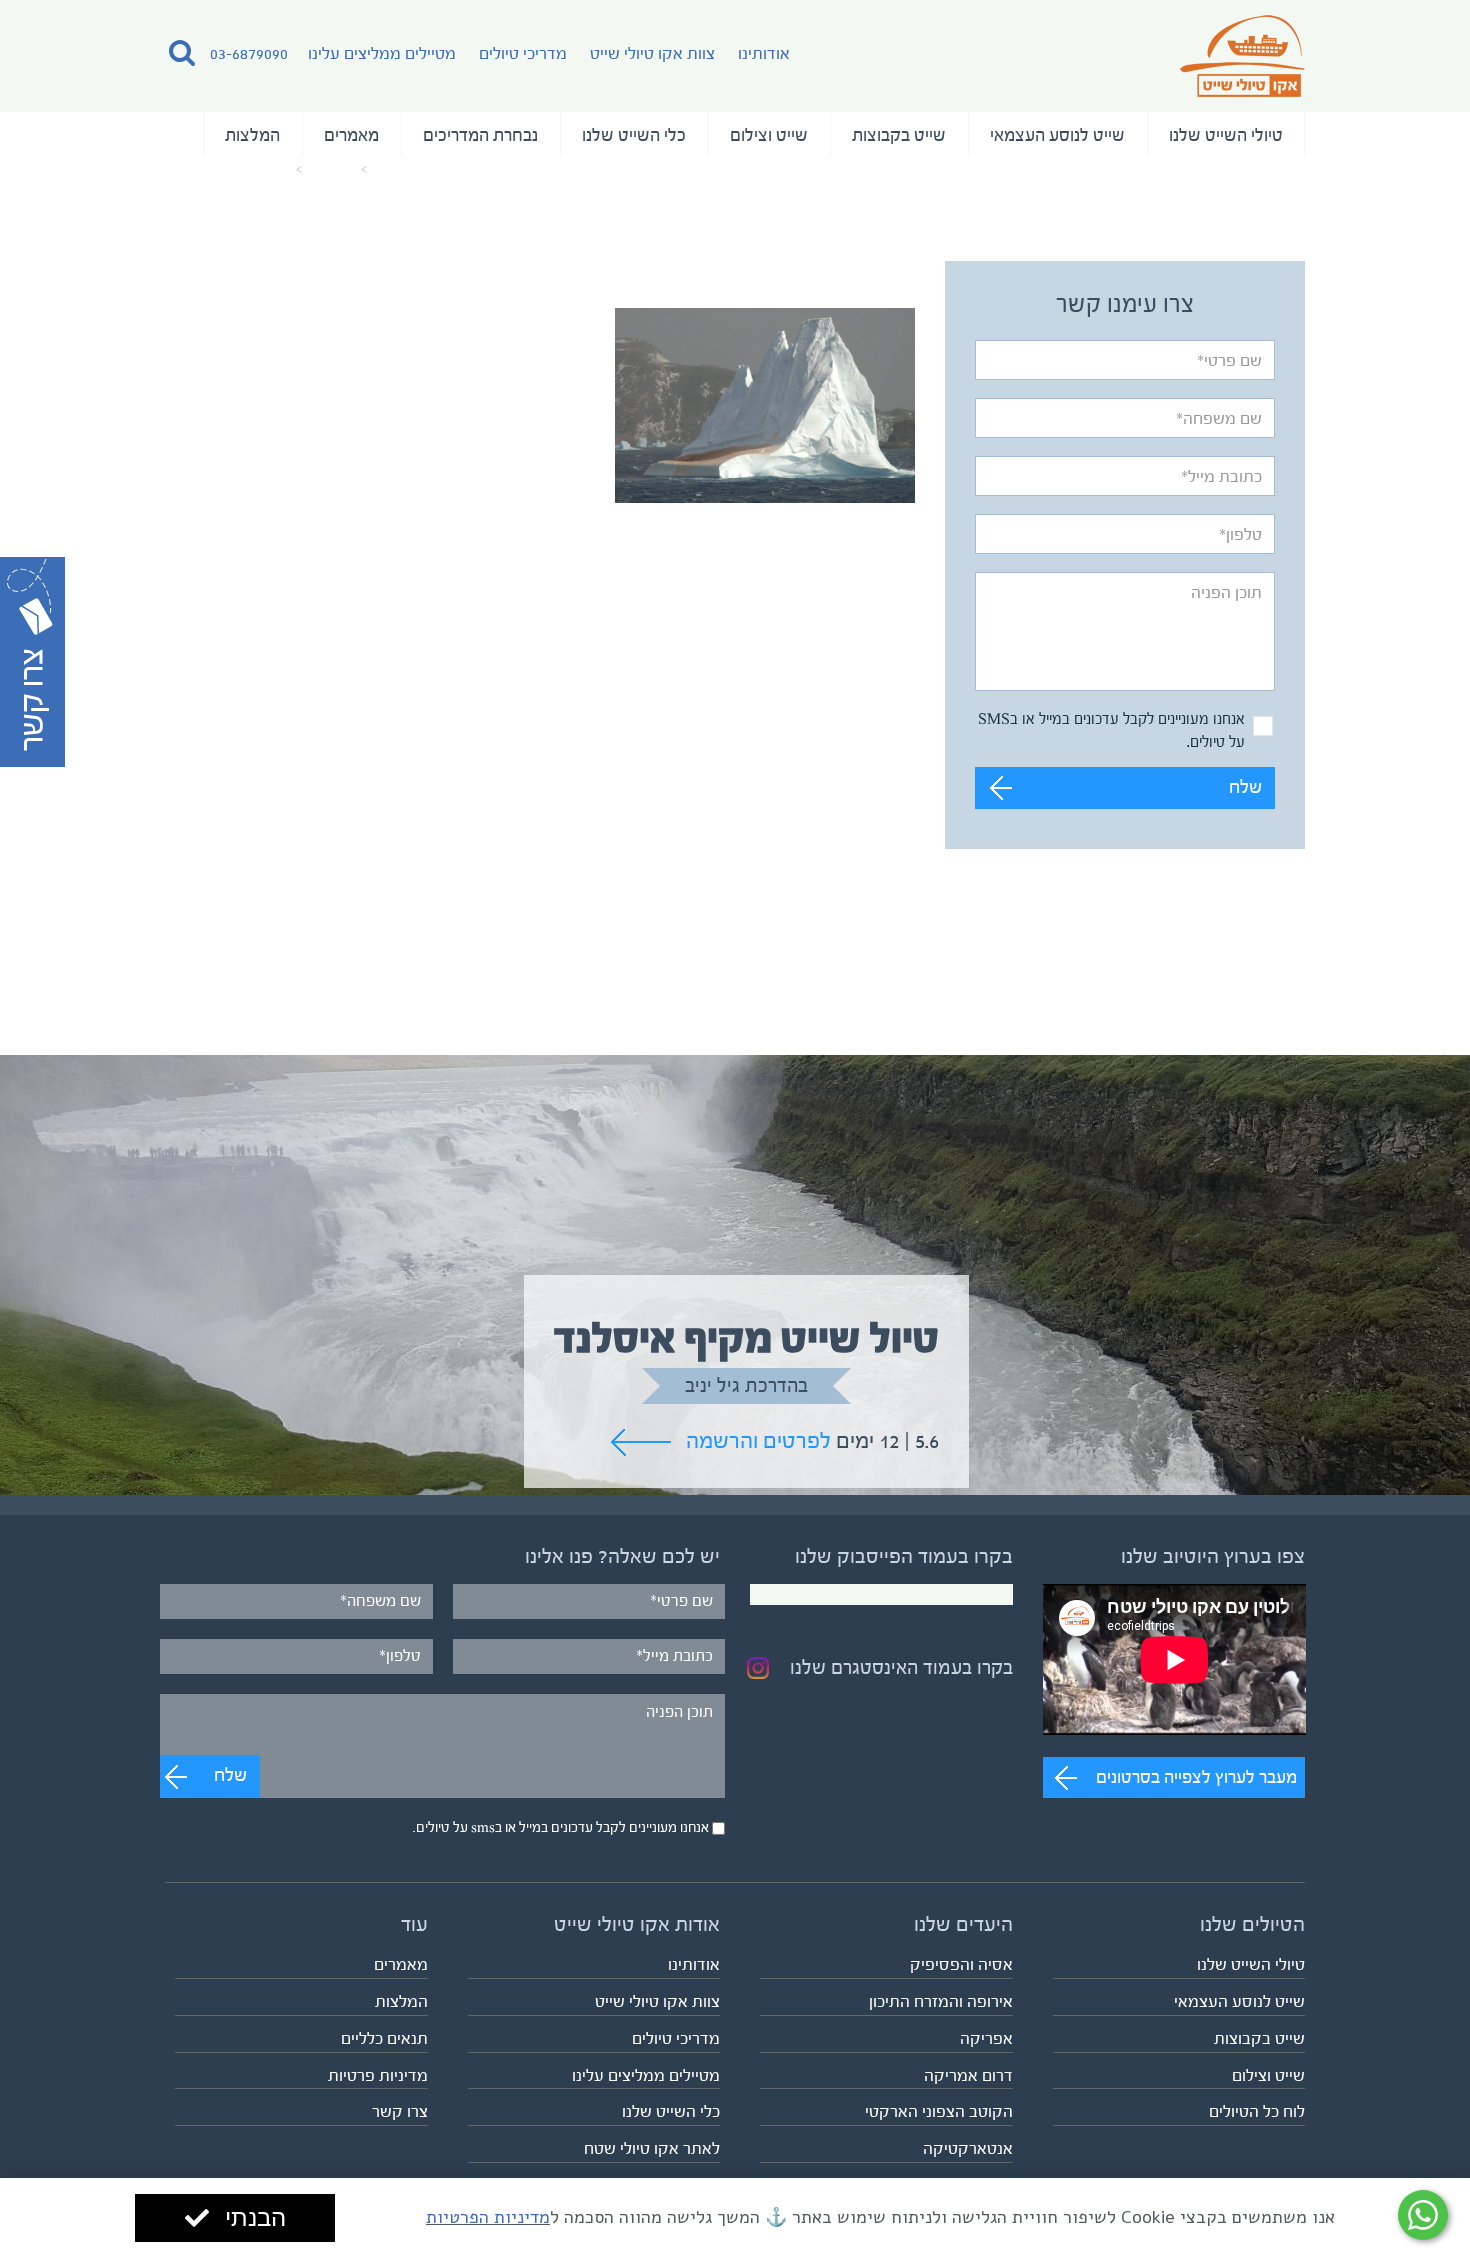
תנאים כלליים (384, 2038)
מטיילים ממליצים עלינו (382, 53)
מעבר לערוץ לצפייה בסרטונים (1196, 1777)
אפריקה (986, 2038)
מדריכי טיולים (523, 53)
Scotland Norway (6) (228, 170)
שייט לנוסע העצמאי (1057, 135)
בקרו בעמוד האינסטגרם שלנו (901, 1668)
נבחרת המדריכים (480, 135)
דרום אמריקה (968, 2075)
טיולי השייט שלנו (1226, 135)
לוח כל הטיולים (1257, 2111)
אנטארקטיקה (968, 2148)
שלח (1245, 787)
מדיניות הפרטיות (488, 2217)
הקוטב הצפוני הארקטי (939, 2111)
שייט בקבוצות (899, 135)
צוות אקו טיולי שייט (652, 53)
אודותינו (764, 53)
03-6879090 (249, 53)
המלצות (252, 135)
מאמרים (351, 135)
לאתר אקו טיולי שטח (652, 2148)
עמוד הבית (404, 170)
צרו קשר (400, 2111)
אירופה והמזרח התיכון (941, 2001)
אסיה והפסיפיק (961, 1964)
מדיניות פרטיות (378, 2075)
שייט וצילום (769, 135)
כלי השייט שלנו (634, 135)
